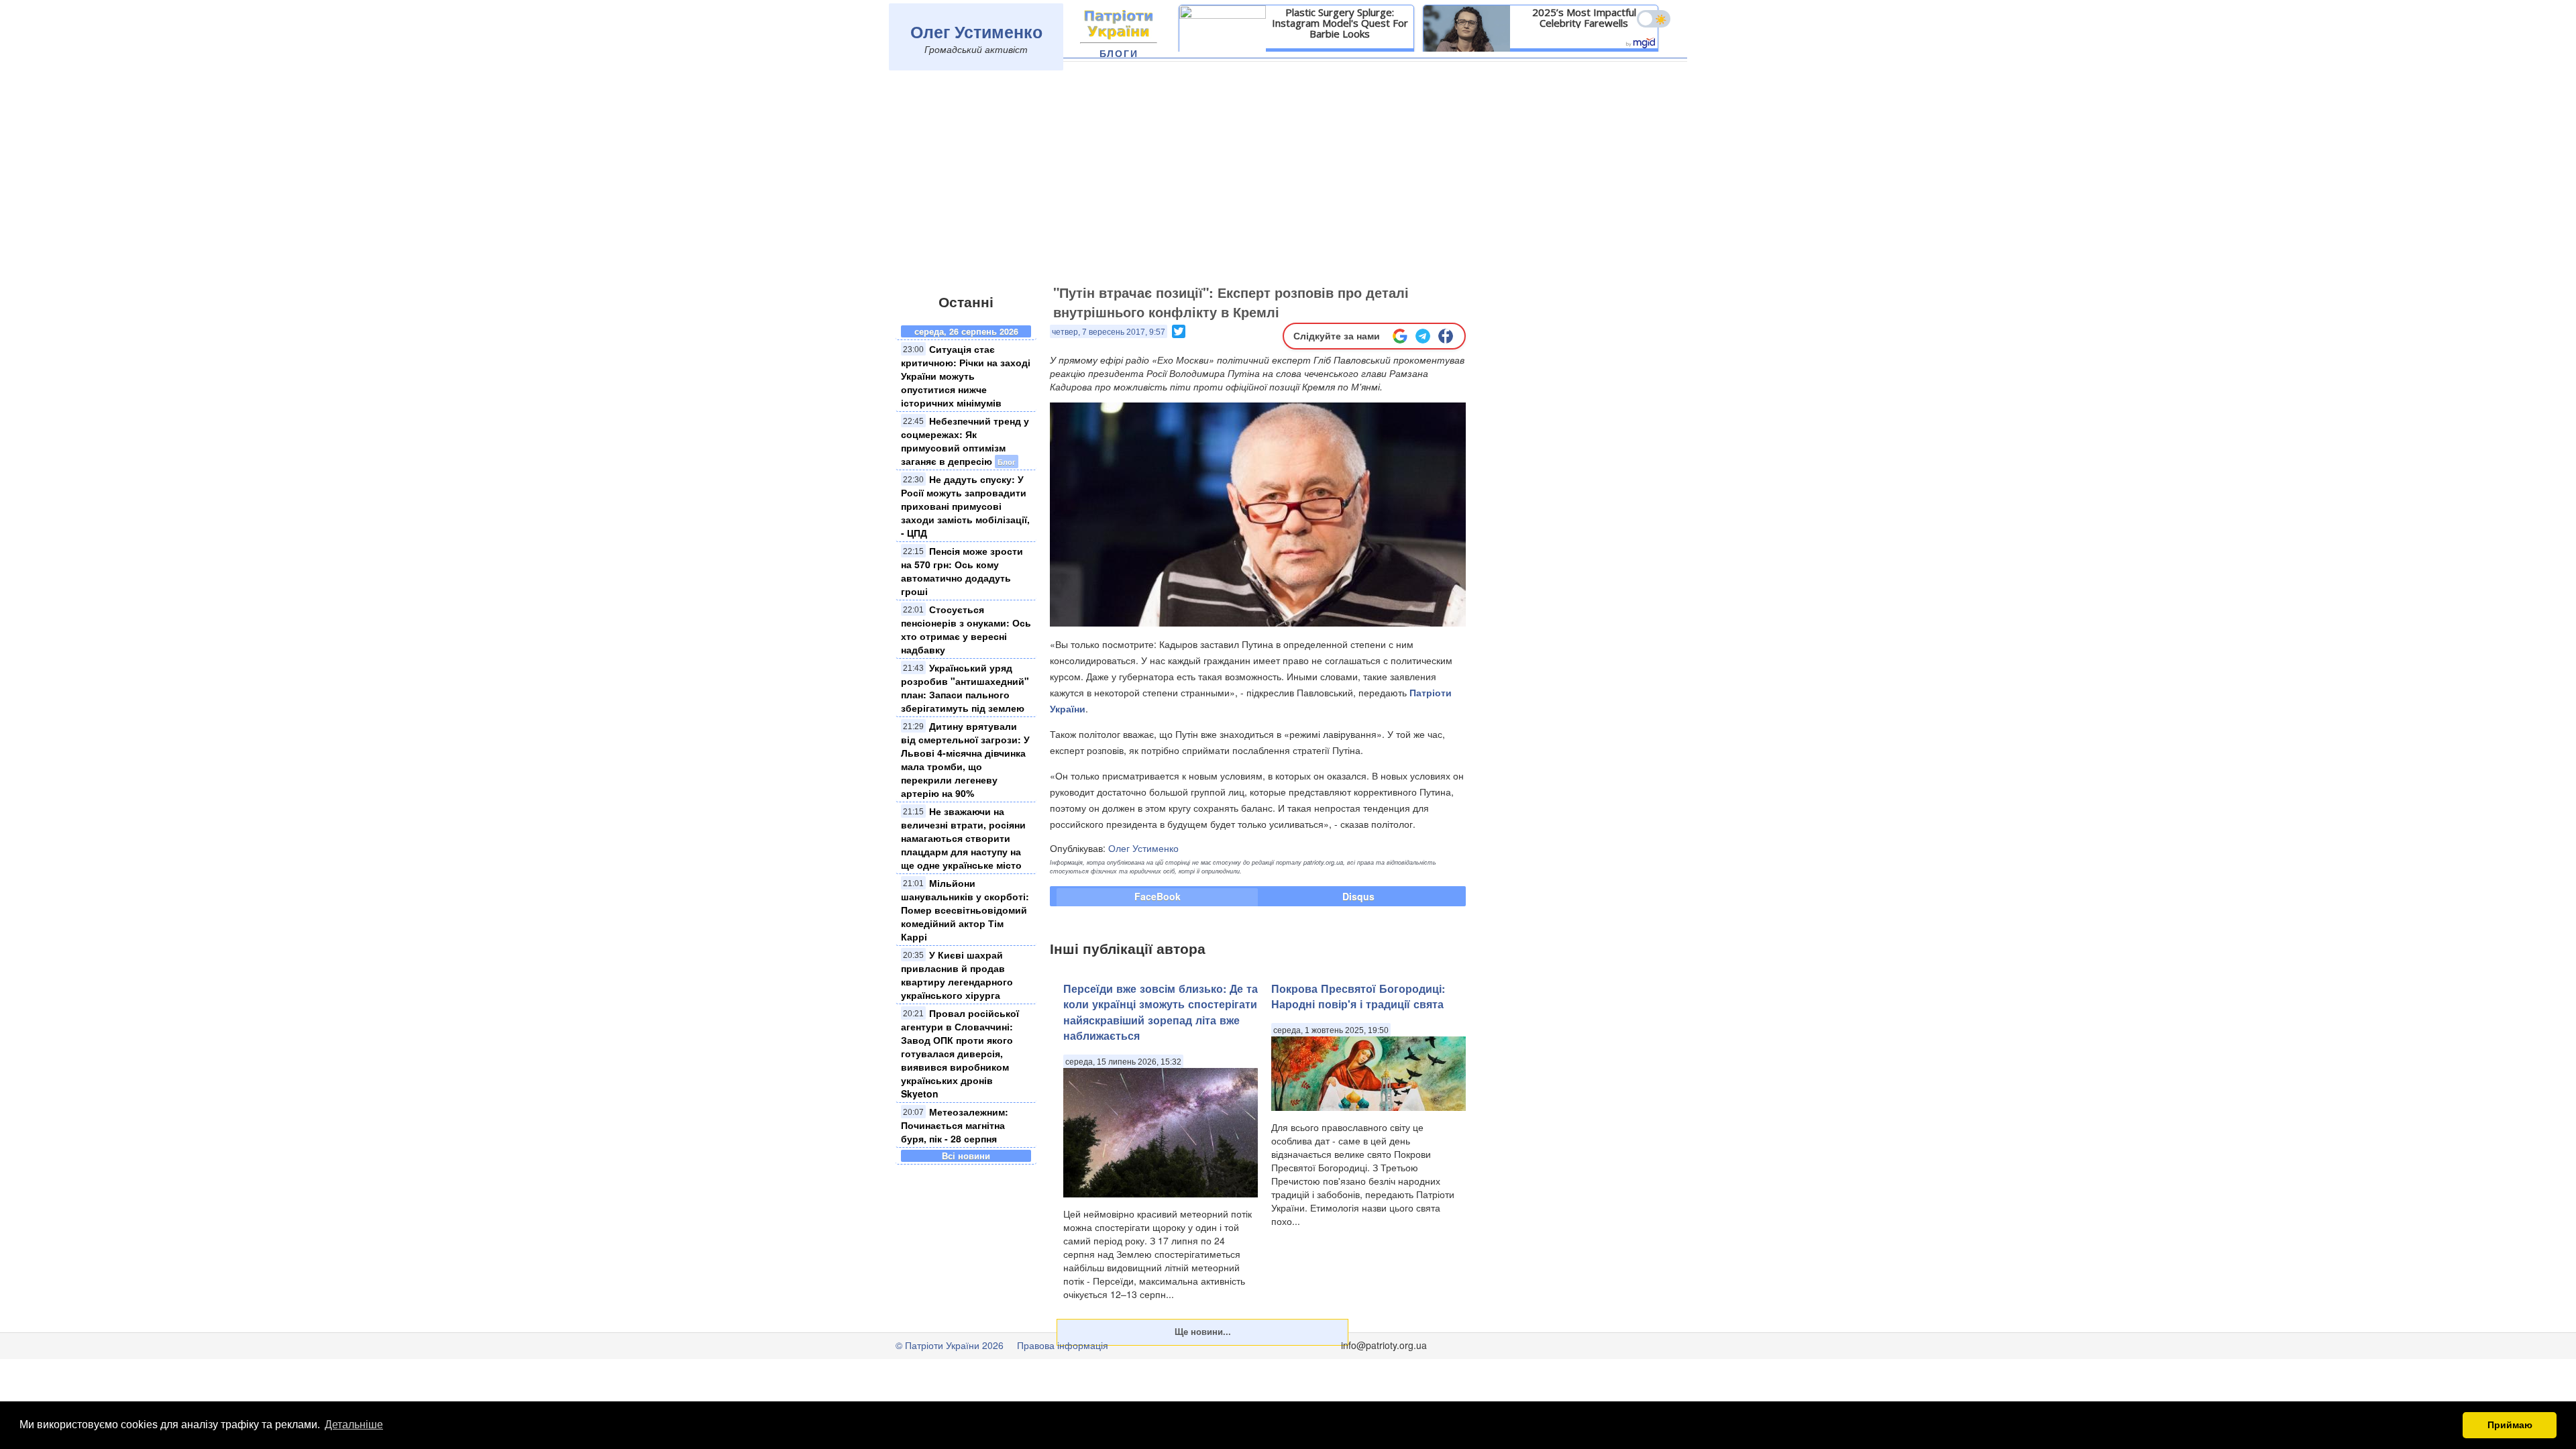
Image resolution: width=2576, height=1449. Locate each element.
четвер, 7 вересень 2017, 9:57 (1109, 332)
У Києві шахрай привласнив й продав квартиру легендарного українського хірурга (957, 975)
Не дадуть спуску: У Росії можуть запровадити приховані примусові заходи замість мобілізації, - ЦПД (965, 506)
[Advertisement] (1288, 179)
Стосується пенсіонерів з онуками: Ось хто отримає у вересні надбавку (966, 629)
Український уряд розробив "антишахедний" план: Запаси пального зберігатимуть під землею (965, 688)
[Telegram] (1423, 336)
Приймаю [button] (2510, 1425)
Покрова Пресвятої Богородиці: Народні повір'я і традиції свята (1358, 996)
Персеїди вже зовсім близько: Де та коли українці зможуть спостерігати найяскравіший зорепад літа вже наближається (1161, 1012)
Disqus (1358, 896)
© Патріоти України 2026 (950, 1345)
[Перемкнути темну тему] (1654, 19)
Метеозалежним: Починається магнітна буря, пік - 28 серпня (955, 1125)
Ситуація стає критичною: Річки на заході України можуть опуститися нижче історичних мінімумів (966, 376)
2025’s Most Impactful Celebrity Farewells (1584, 17)
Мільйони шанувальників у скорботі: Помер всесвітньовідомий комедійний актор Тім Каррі (965, 910)
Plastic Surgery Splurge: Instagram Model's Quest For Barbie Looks (1340, 23)
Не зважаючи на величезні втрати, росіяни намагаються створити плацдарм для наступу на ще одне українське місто (963, 838)
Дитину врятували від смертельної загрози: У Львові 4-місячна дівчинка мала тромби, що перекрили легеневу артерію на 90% (965, 759)
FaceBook (1158, 896)
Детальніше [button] (354, 1425)
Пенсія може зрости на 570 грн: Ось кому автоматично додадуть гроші (962, 571)
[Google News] (1400, 336)
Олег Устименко (976, 32)
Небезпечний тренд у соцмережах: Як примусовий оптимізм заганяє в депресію (965, 441)
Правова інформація (1063, 1345)
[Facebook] (1446, 336)
